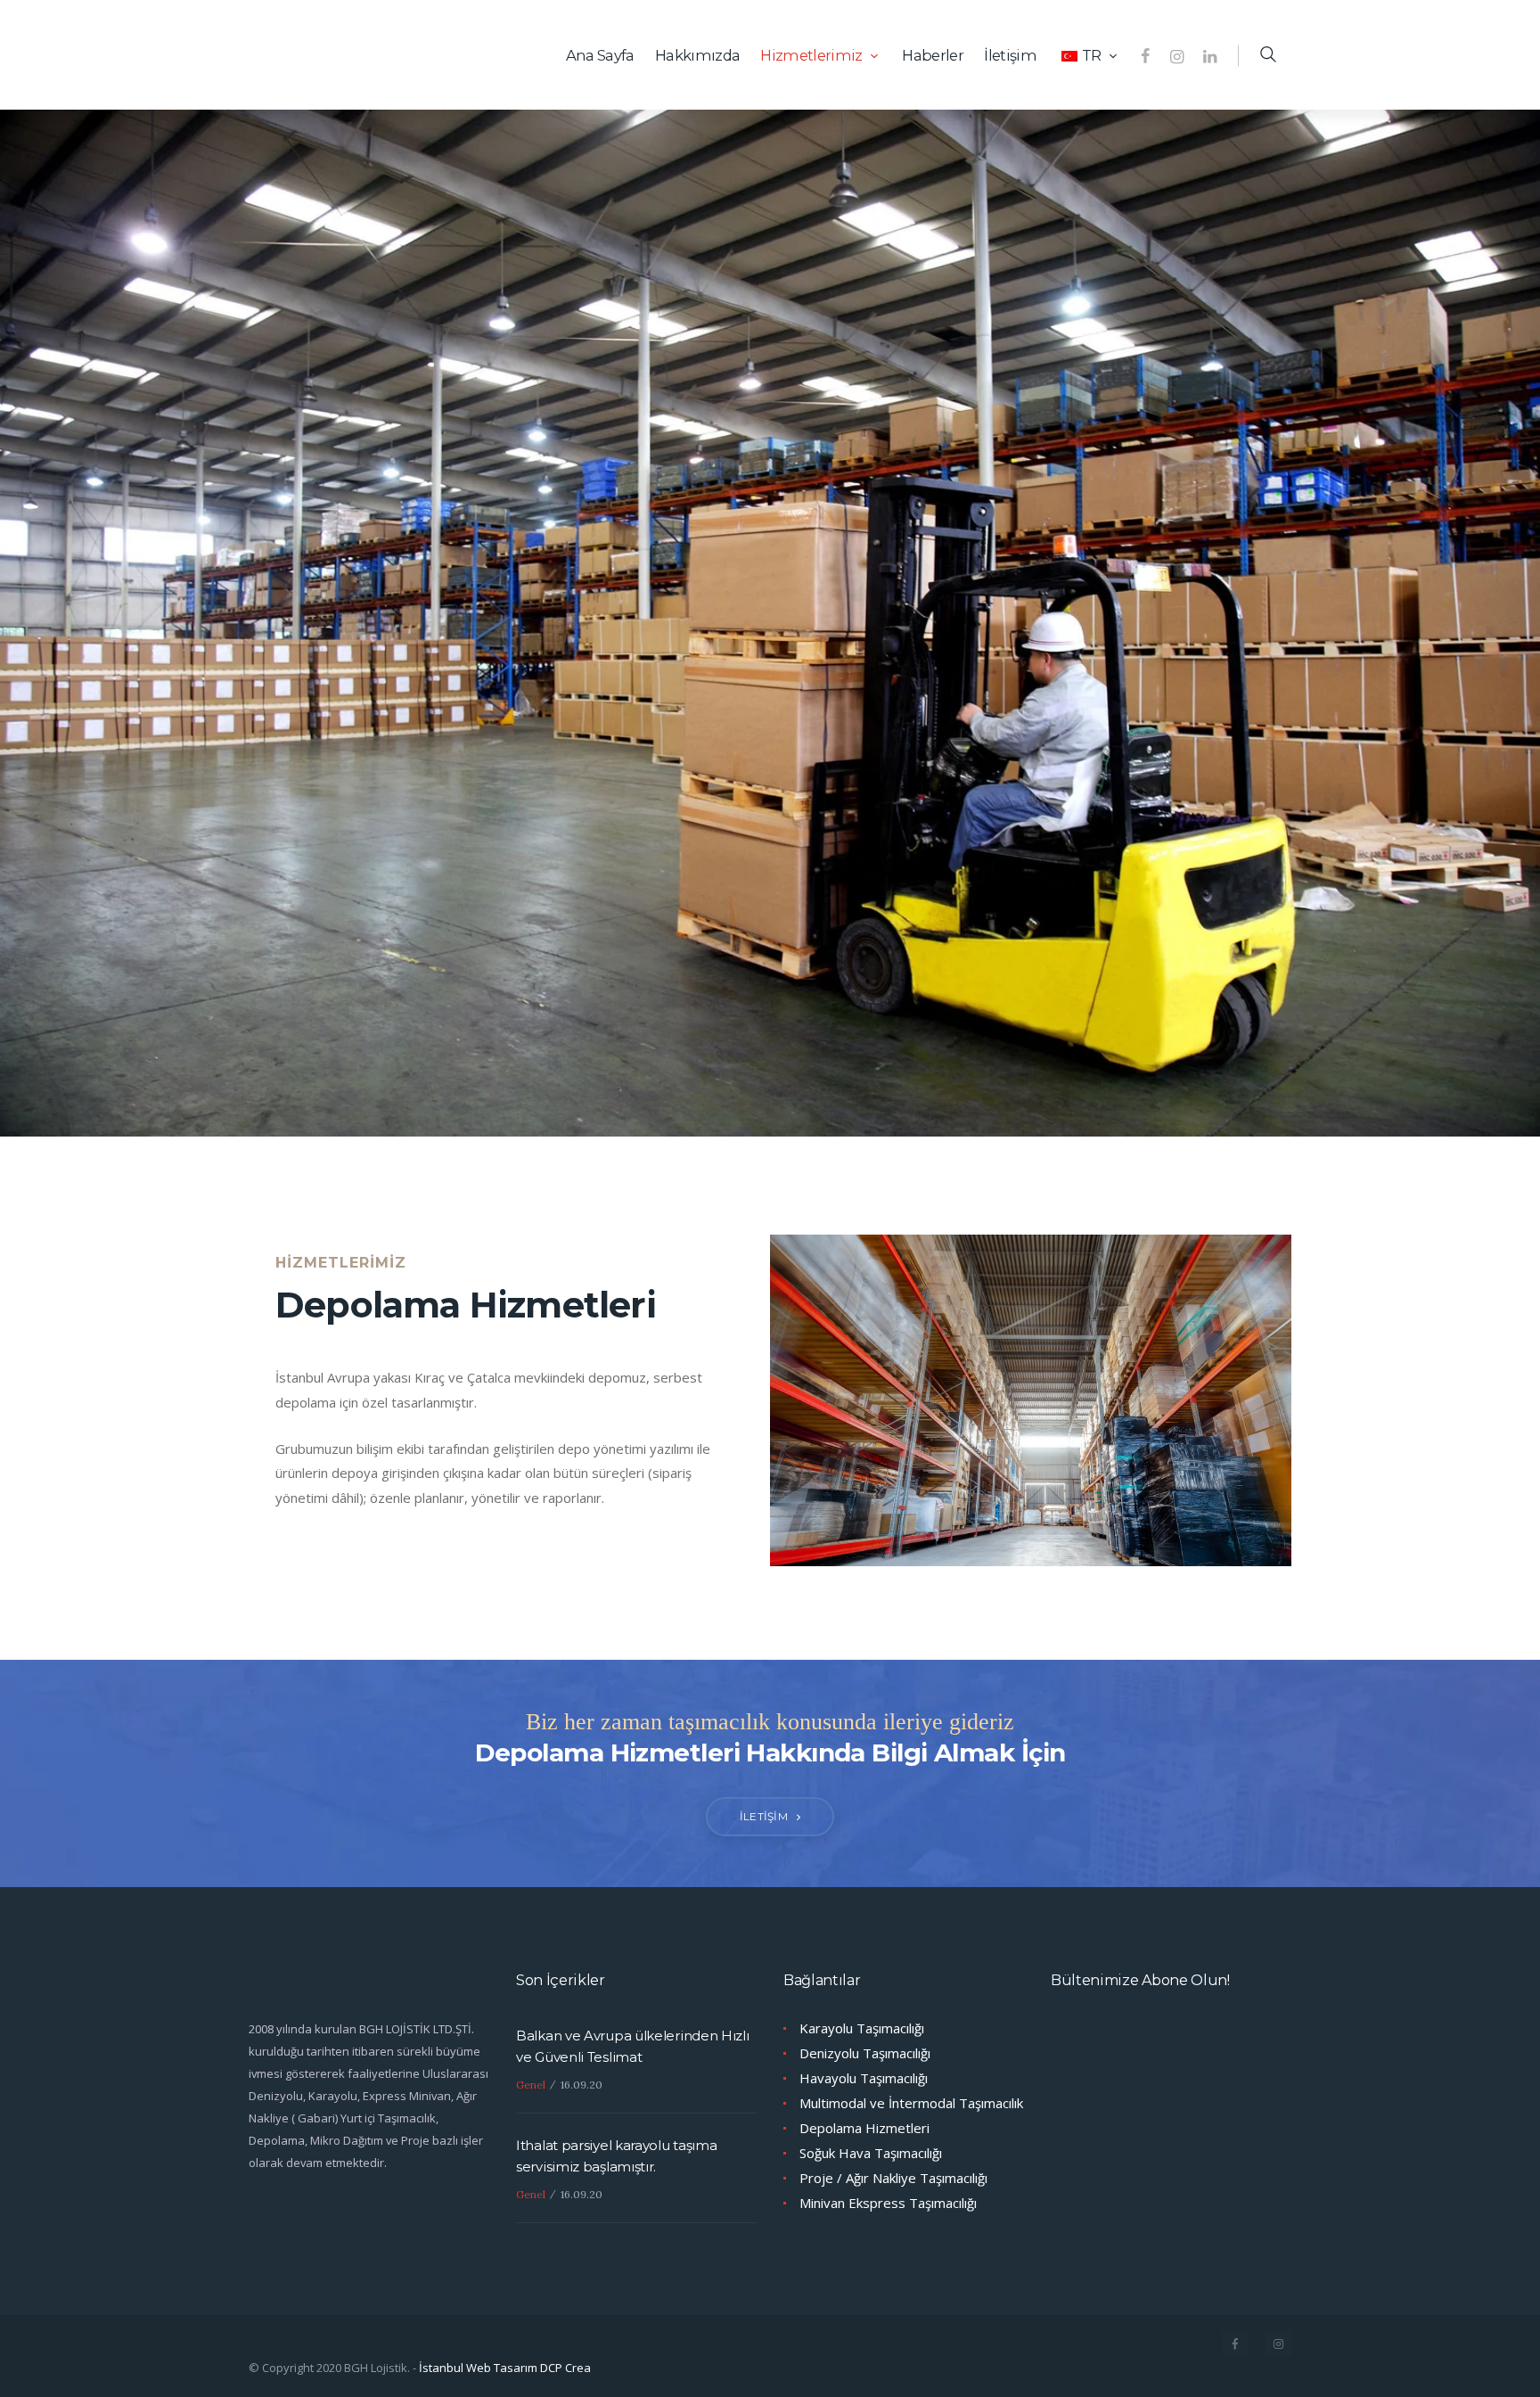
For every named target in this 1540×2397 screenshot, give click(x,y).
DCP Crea (565, 2368)
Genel (531, 2085)
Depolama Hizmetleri (864, 2128)
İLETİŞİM (764, 1816)
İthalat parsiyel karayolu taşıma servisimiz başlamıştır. (616, 2156)
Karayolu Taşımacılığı (862, 2028)
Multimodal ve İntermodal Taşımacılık (911, 2103)
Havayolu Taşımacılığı (864, 2078)
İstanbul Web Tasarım (478, 2368)
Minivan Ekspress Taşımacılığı (888, 2203)
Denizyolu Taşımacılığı (865, 2053)
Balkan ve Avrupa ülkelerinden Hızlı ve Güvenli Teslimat (633, 2046)
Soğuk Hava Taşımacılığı (871, 2153)
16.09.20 (582, 2085)
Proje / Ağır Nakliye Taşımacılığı (893, 2178)
